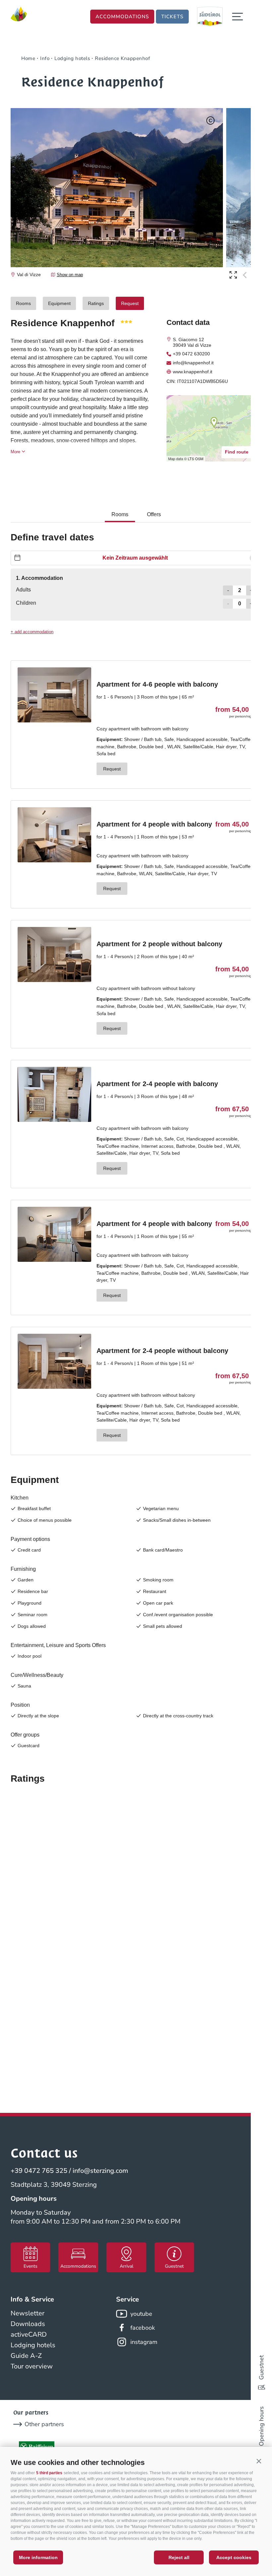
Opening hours (261, 2426)
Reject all (179, 2557)
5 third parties (49, 2473)
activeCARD (29, 2334)
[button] (259, 2461)
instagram (144, 2342)
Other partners (44, 2424)
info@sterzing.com (100, 2171)
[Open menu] (238, 17)
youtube (141, 2314)
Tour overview (32, 2366)
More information (38, 2557)
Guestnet (261, 2367)
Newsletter (28, 2313)
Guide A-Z (26, 2356)
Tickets (172, 17)
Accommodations (122, 17)
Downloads (28, 2324)
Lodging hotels (33, 2345)
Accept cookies (234, 2557)
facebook (143, 2328)
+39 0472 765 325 (39, 2171)
